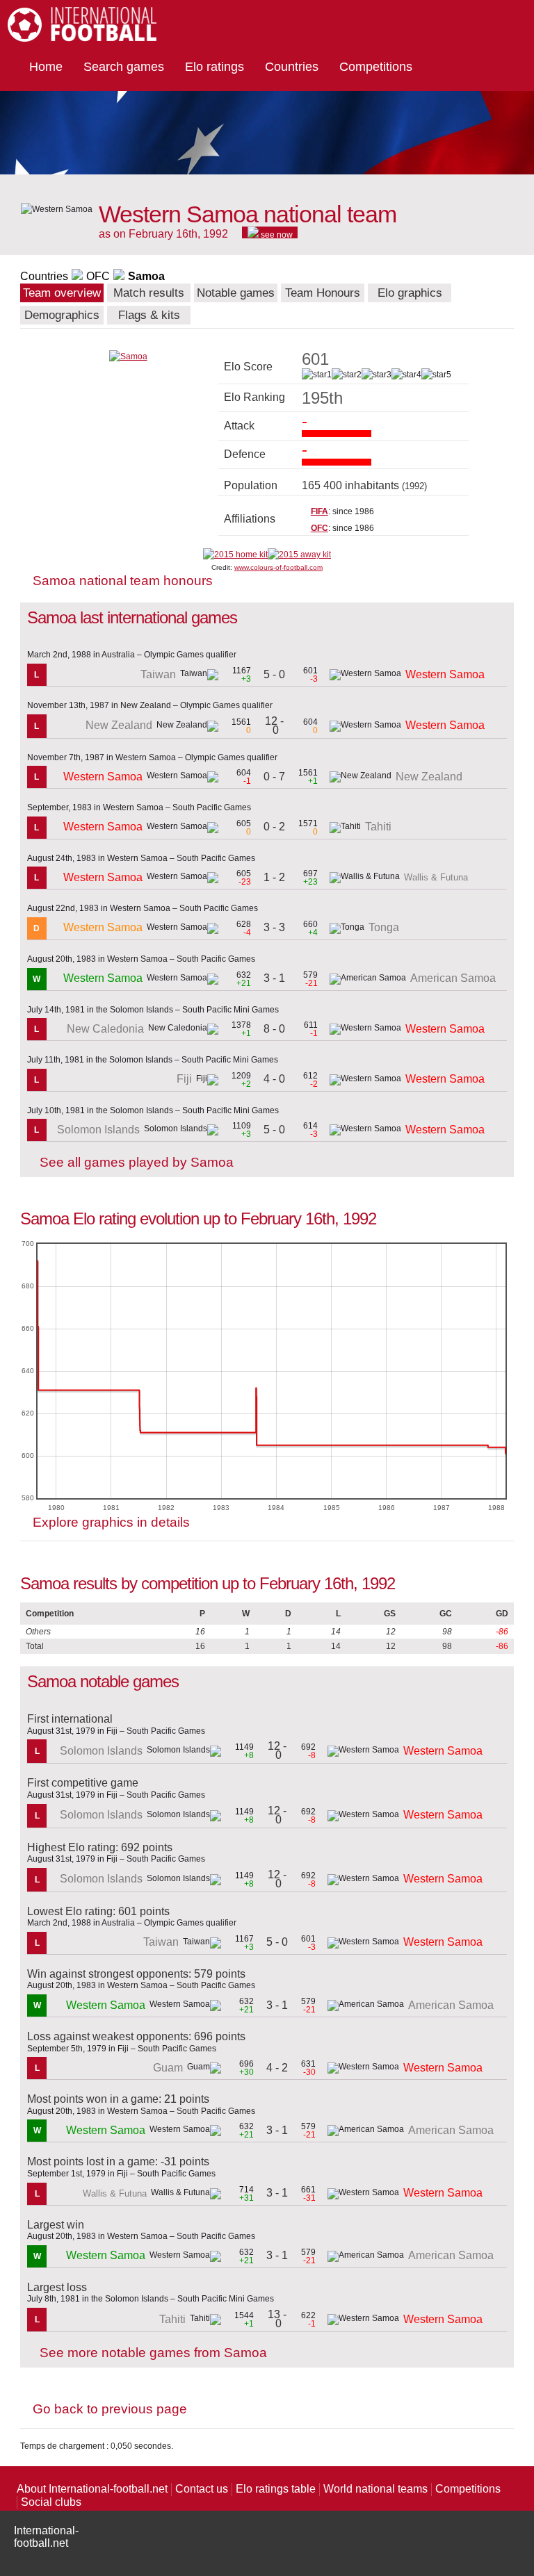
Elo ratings (215, 67)
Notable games (236, 293)
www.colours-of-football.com (278, 567)
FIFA (319, 511)
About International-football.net (92, 2489)
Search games (124, 67)
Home (46, 67)
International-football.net (46, 2537)
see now (276, 234)
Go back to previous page (110, 2409)
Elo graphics (410, 293)
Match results (149, 293)
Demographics (62, 315)
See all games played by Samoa (137, 1162)
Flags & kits (149, 315)
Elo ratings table (276, 2489)
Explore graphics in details (111, 1522)
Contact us (202, 2489)
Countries (292, 67)
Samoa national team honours (123, 581)
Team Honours (323, 293)
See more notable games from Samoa (153, 2353)
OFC (98, 276)
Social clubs (51, 2502)
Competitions (376, 67)
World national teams (375, 2489)
